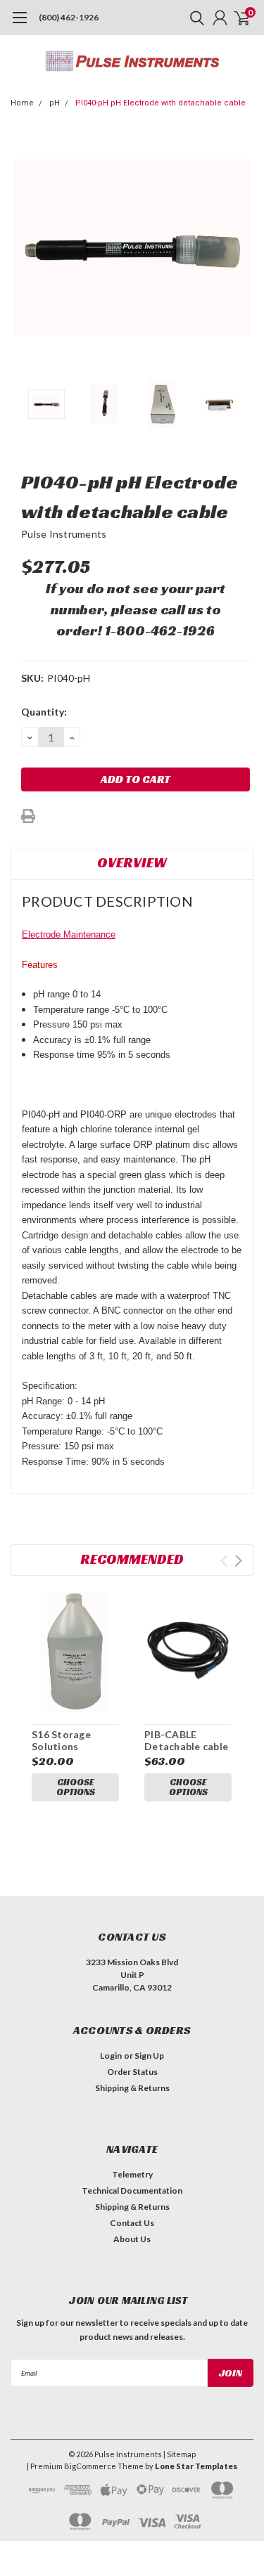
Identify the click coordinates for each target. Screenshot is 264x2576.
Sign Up (149, 2056)
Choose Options (76, 1787)
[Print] (28, 816)
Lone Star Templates (196, 2466)
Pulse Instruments (64, 534)
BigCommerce (90, 2466)
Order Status (132, 2072)
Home (22, 103)
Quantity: (44, 712)
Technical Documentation (132, 2190)
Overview (132, 862)
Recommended (132, 1559)
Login (111, 2056)
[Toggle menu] (19, 25)
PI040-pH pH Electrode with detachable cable (161, 103)
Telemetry (132, 2174)
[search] (194, 18)
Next (239, 247)
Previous (25, 247)
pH (55, 103)
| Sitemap (180, 2454)
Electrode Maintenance (69, 934)
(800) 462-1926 (69, 17)
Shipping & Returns (132, 2088)
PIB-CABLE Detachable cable (186, 1741)
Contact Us (132, 2223)
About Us (132, 2239)
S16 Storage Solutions (61, 1741)
